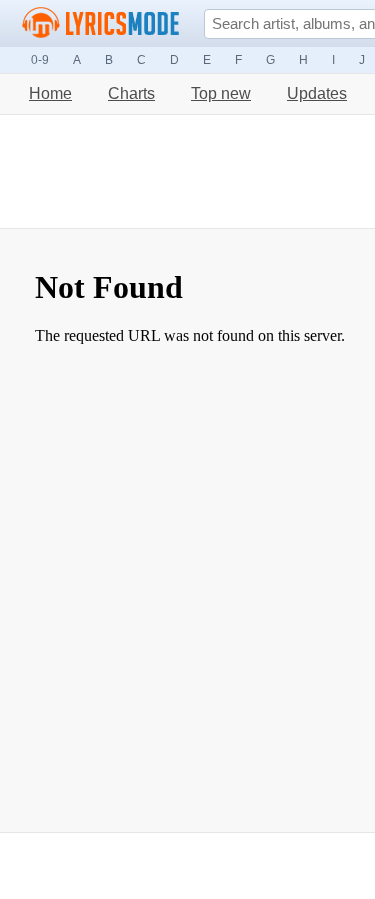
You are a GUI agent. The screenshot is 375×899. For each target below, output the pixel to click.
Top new (221, 93)
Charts (131, 93)
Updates (317, 93)
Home (50, 93)
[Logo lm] (101, 23)
